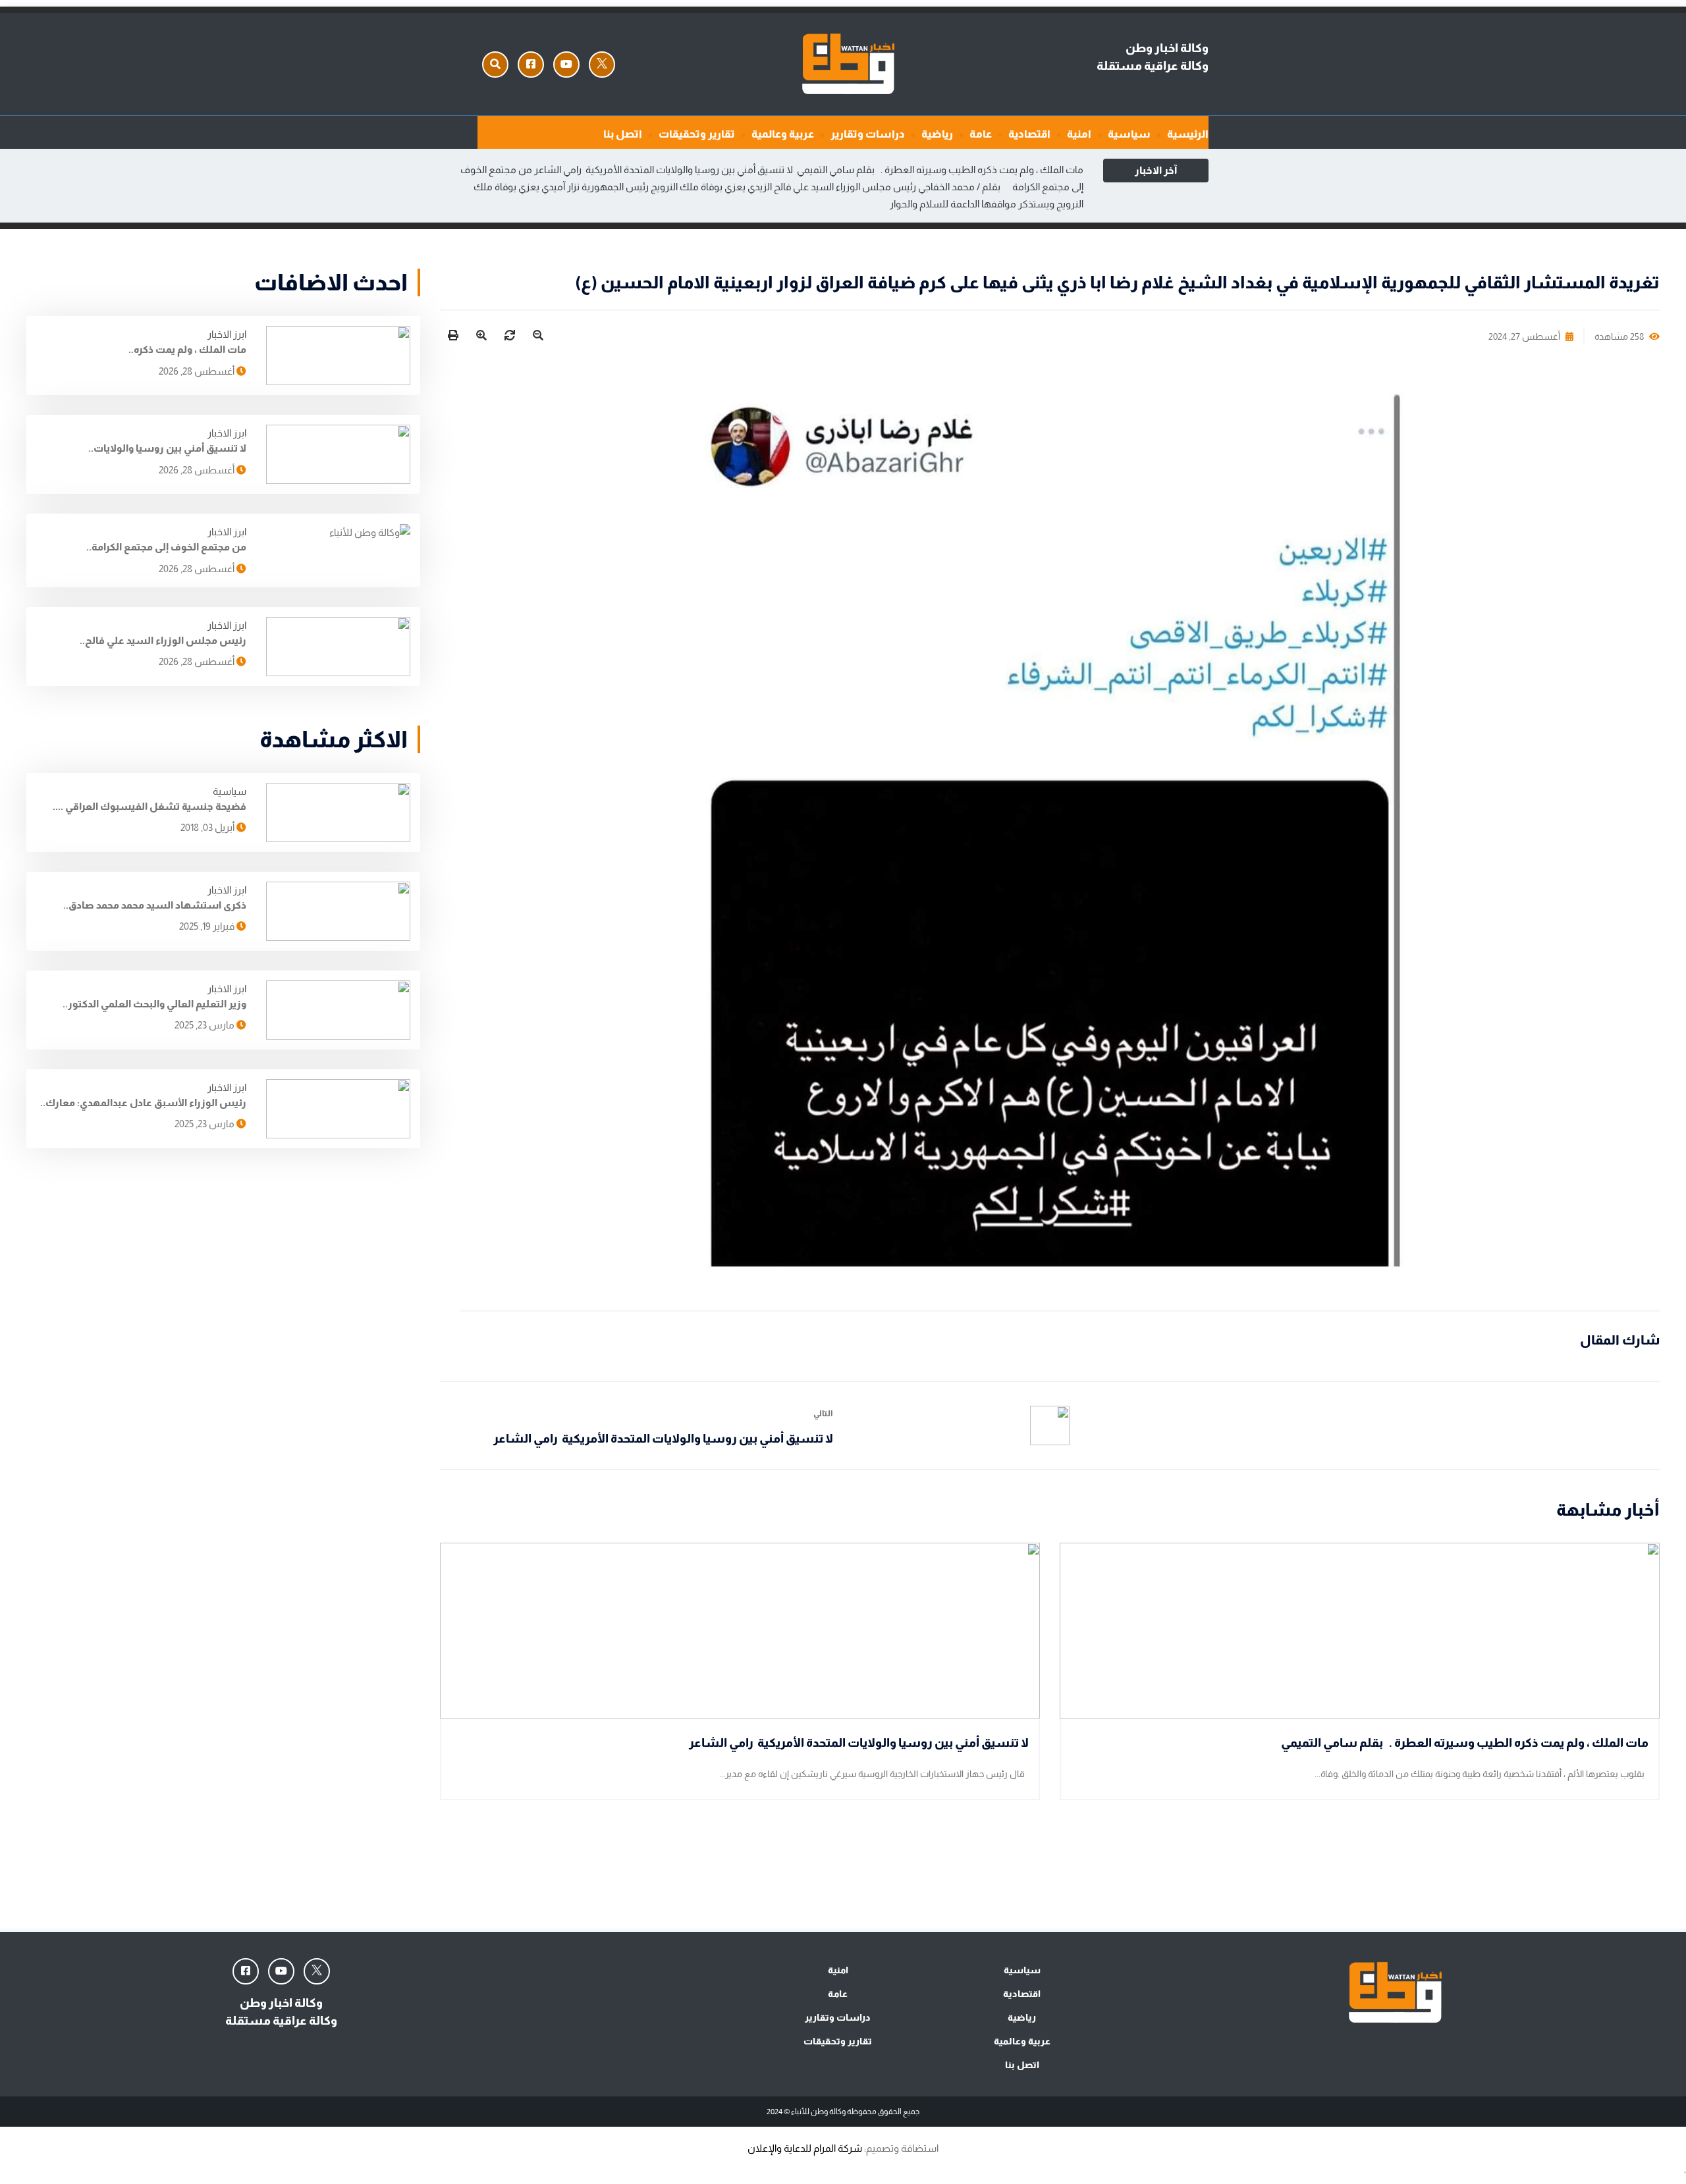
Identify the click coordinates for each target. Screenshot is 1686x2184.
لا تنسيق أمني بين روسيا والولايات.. (167, 448)
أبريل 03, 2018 (208, 827)
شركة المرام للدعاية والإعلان (805, 2148)
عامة (981, 134)
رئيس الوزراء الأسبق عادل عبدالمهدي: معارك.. (143, 1103)
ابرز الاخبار (227, 334)
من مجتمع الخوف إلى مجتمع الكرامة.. (166, 547)
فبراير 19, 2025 (208, 926)
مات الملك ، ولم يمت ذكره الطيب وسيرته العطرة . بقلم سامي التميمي (939, 170)
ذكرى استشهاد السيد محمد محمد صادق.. (155, 905)
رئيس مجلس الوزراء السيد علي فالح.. (163, 640)
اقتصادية (1029, 134)
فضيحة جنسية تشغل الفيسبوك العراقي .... (150, 806)
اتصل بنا (623, 134)
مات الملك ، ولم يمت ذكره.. (187, 349)
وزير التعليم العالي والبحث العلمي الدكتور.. (154, 1004)
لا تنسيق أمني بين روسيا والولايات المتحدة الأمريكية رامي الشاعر (664, 170)
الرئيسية (1188, 134)
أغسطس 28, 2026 (198, 371)
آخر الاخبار (1156, 170)
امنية (1079, 134)
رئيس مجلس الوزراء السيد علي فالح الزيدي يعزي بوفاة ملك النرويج (783, 187)
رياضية (937, 134)
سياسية (1129, 134)
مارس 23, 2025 (205, 1025)
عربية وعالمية (783, 134)
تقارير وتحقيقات (697, 134)
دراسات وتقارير (868, 134)
